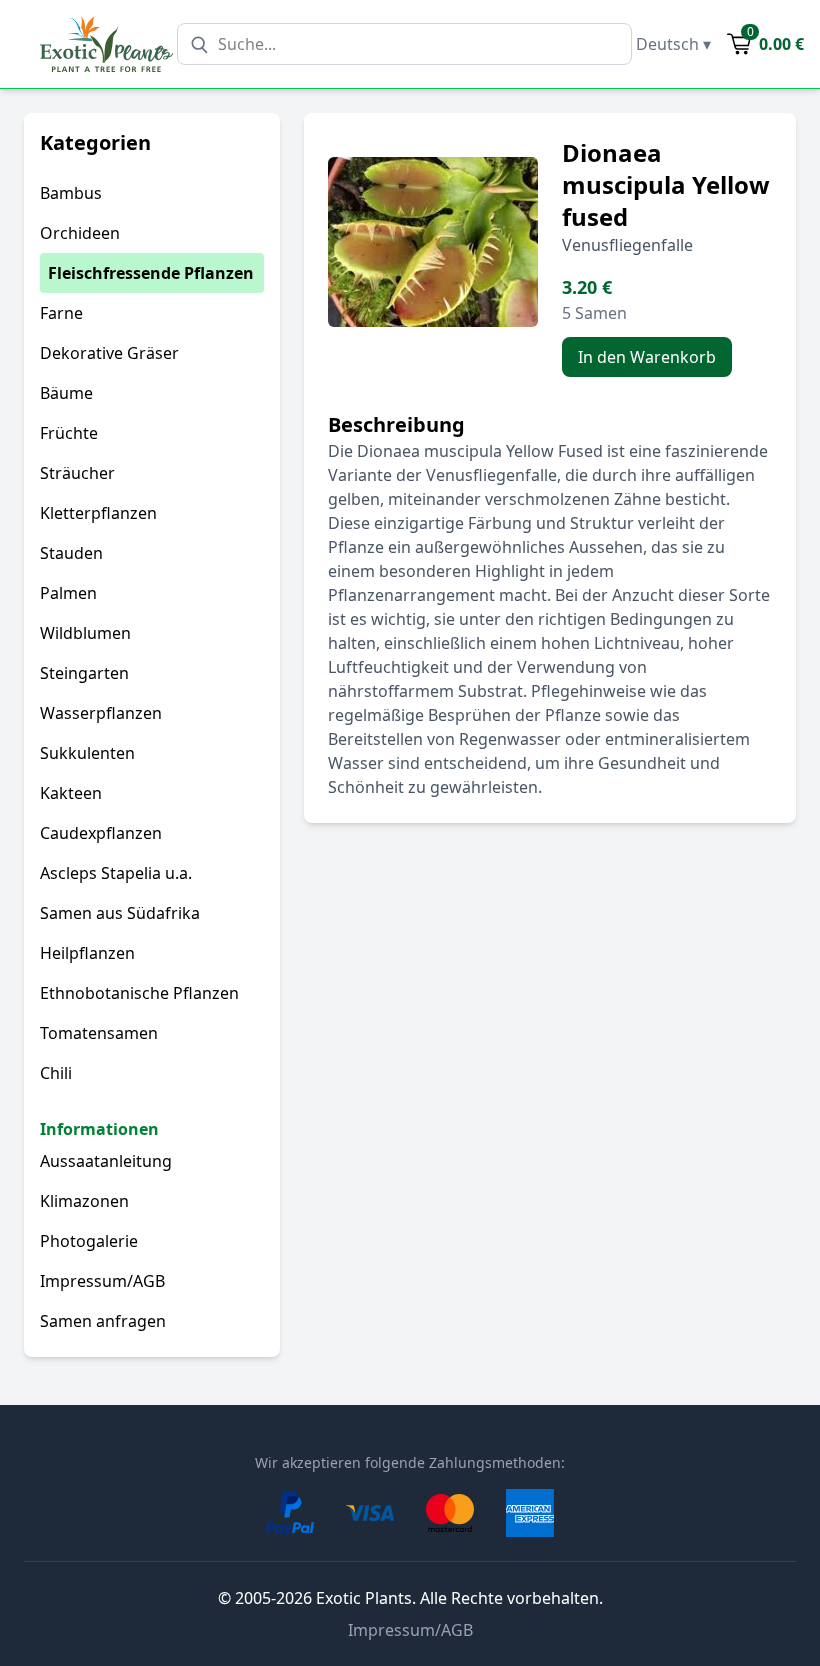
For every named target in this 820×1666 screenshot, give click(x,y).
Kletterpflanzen (98, 513)
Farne (61, 313)
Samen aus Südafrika (120, 913)
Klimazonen (84, 1201)
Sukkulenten (87, 753)
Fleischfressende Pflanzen (151, 273)
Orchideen (80, 233)
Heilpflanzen (87, 953)
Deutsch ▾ (673, 44)
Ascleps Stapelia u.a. (116, 873)
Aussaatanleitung (106, 1161)
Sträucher (77, 473)
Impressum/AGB (102, 1281)
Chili (56, 1073)
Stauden (71, 553)
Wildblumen (85, 633)
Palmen (68, 593)
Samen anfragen (103, 1321)
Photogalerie (89, 1241)
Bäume (66, 393)
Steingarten (84, 673)
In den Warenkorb (647, 357)
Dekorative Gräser (109, 353)
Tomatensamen (99, 1033)
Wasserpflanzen (101, 713)
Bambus (71, 193)
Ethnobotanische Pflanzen (139, 993)
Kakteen (71, 793)
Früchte (69, 433)
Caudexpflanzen (101, 833)
